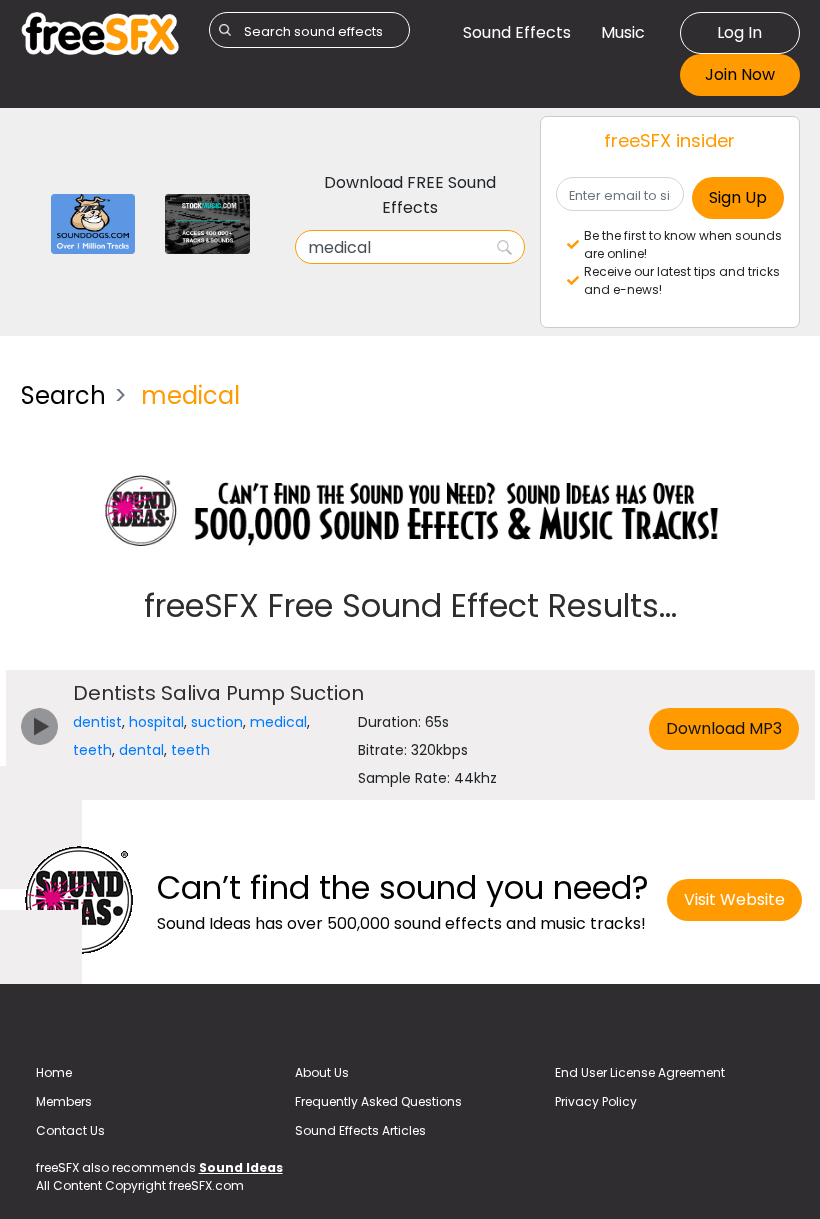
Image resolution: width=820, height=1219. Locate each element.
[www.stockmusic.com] (207, 222)
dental (141, 750)
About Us (322, 1072)
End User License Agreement (640, 1072)
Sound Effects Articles (360, 1130)
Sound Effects (517, 32)
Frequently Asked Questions (378, 1101)
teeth (92, 750)
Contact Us (70, 1130)
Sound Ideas (241, 1167)
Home (54, 1072)
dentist (97, 722)
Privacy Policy (596, 1101)
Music (623, 32)
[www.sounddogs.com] (93, 222)
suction (217, 722)
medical (278, 722)
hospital (156, 722)
